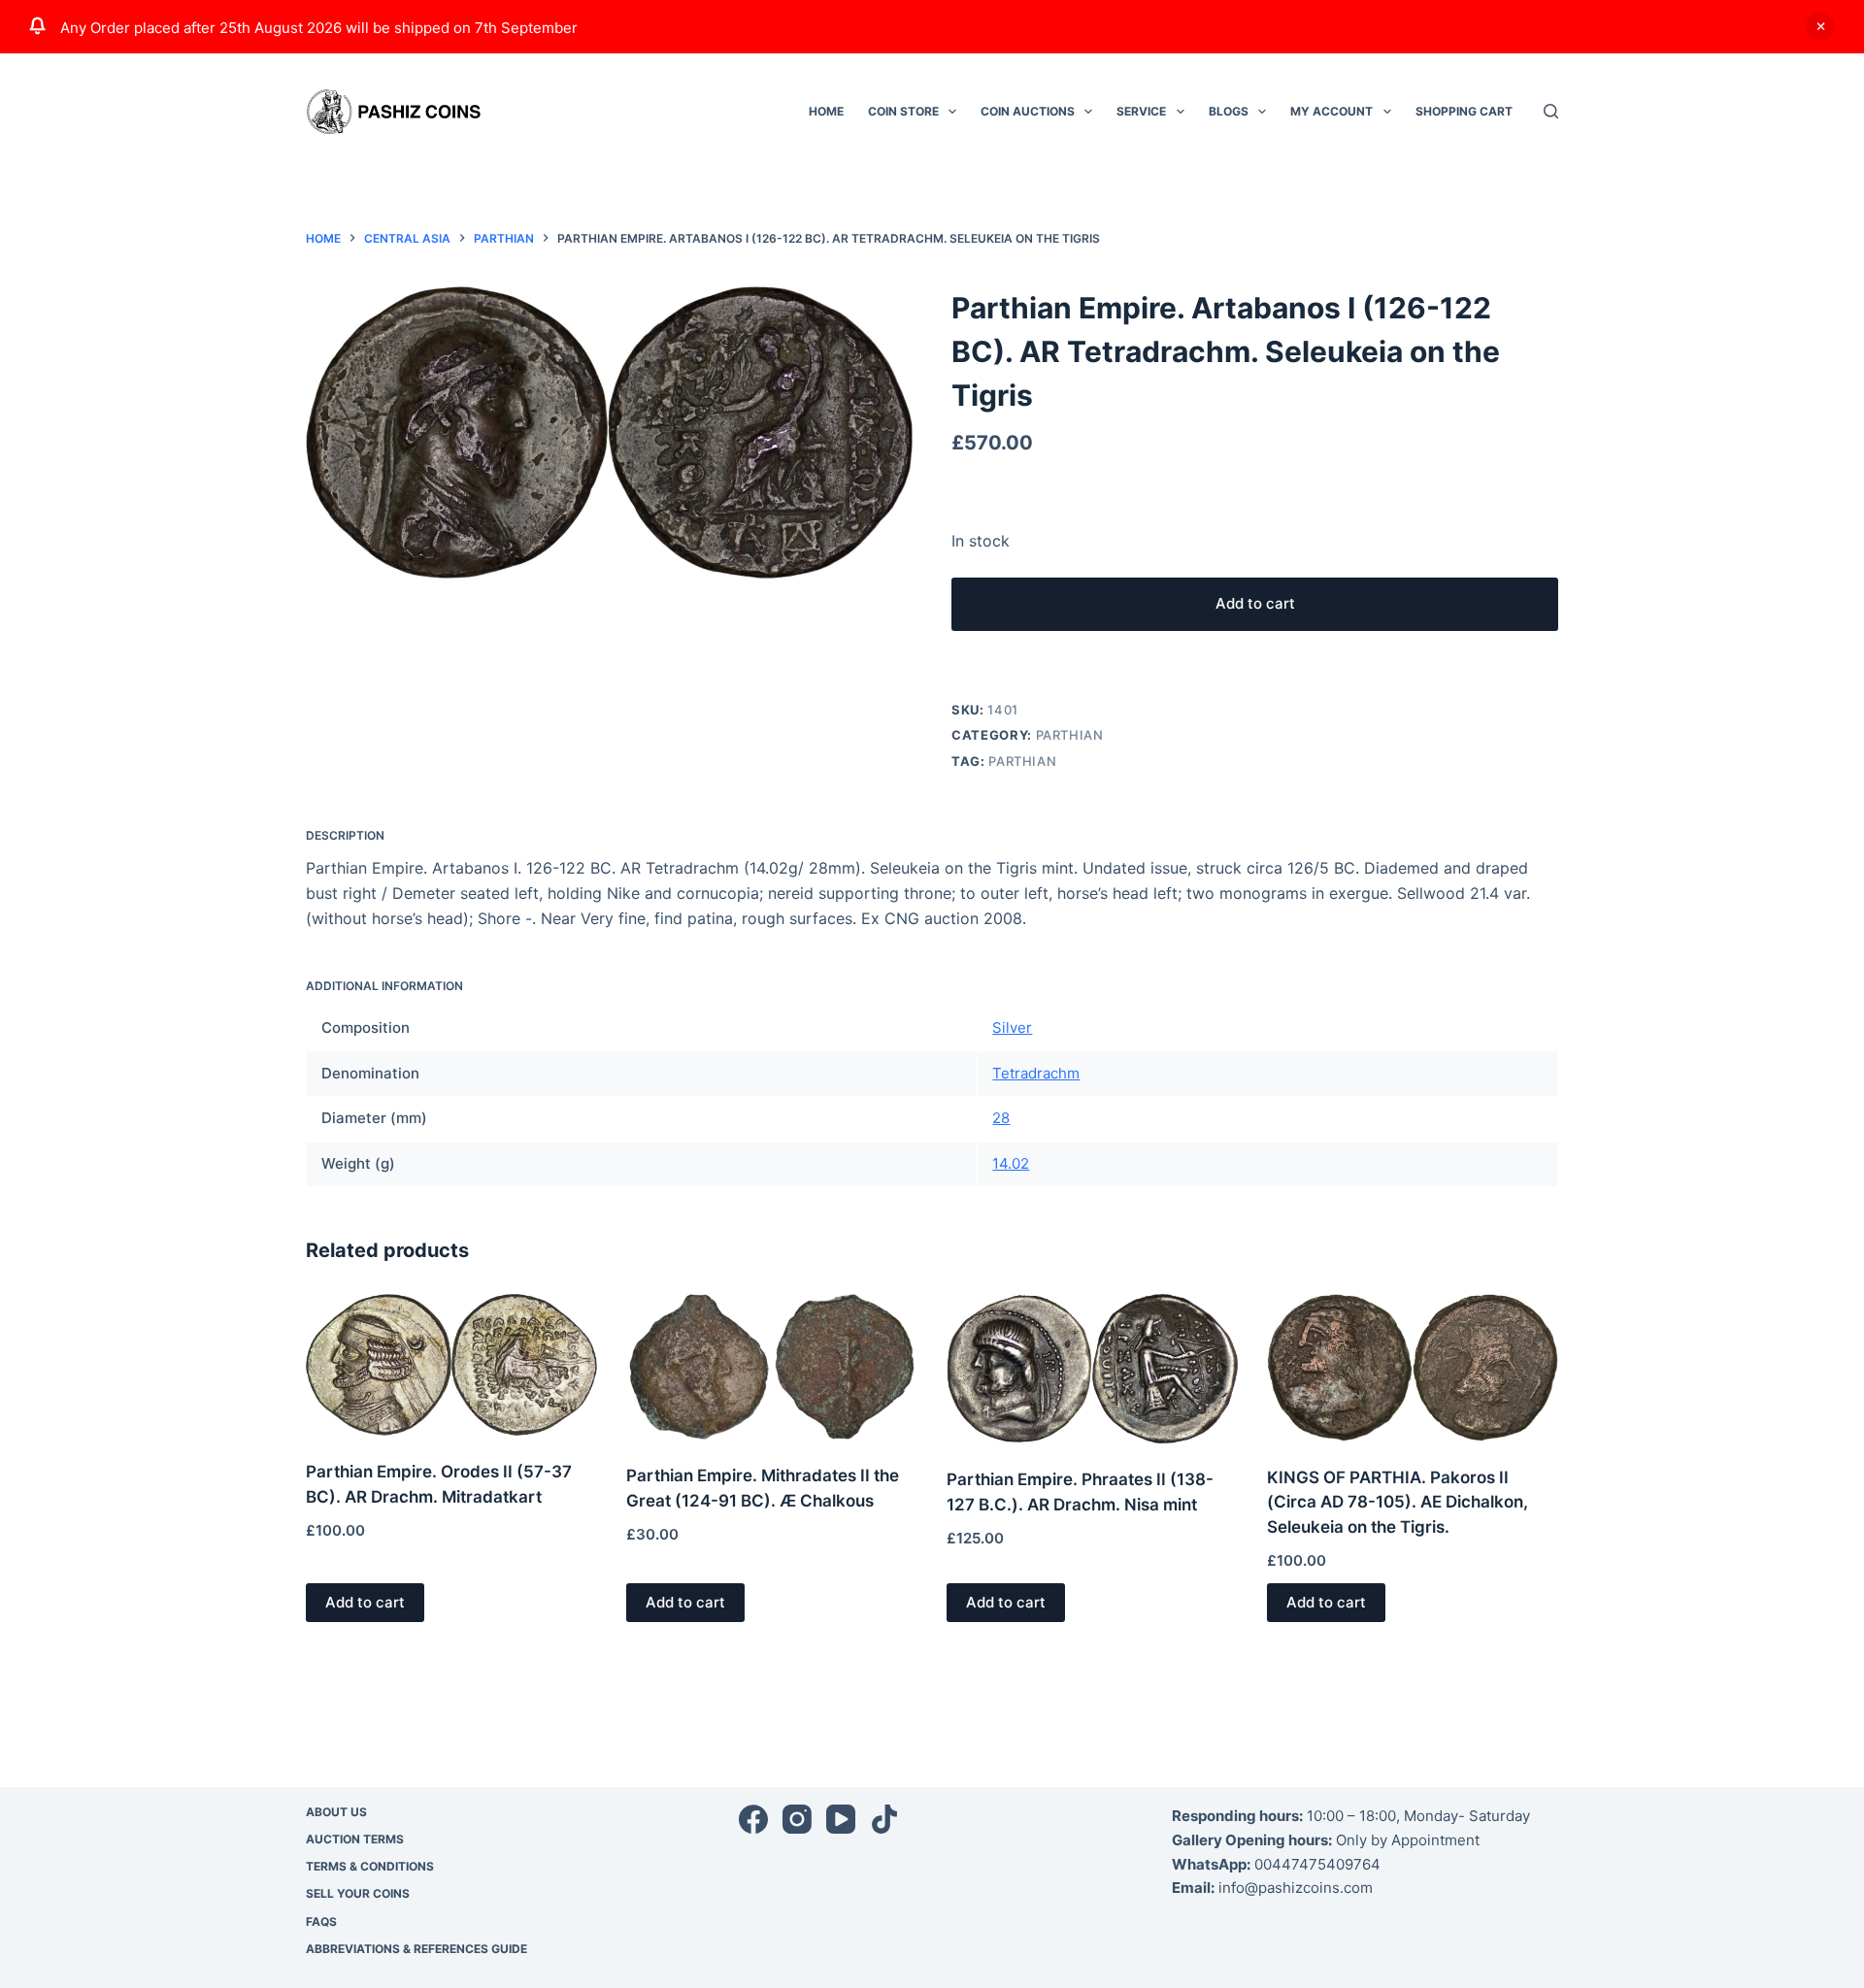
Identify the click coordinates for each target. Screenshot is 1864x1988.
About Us (336, 1812)
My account (1331, 111)
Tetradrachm (1036, 1073)
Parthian (1070, 735)
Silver (1012, 1027)
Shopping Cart (1464, 111)
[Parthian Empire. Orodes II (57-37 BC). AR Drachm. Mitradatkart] (451, 1365)
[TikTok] (884, 1819)
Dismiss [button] (1820, 26)
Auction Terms (355, 1839)
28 (1001, 1118)
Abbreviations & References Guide (416, 1949)
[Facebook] (753, 1819)
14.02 (1011, 1163)
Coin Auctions (1028, 111)
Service (1141, 111)
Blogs (1229, 111)
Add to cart (1255, 603)
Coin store (903, 111)
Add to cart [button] (365, 1602)
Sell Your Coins (358, 1893)
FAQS (321, 1922)
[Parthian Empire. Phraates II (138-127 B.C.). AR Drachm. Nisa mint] (1092, 1369)
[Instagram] (797, 1819)
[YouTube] (841, 1819)
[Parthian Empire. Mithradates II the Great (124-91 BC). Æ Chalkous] (772, 1367)
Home (826, 111)
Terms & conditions (370, 1866)
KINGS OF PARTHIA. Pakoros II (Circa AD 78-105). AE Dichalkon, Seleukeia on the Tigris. (1398, 1502)
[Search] (1551, 111)
